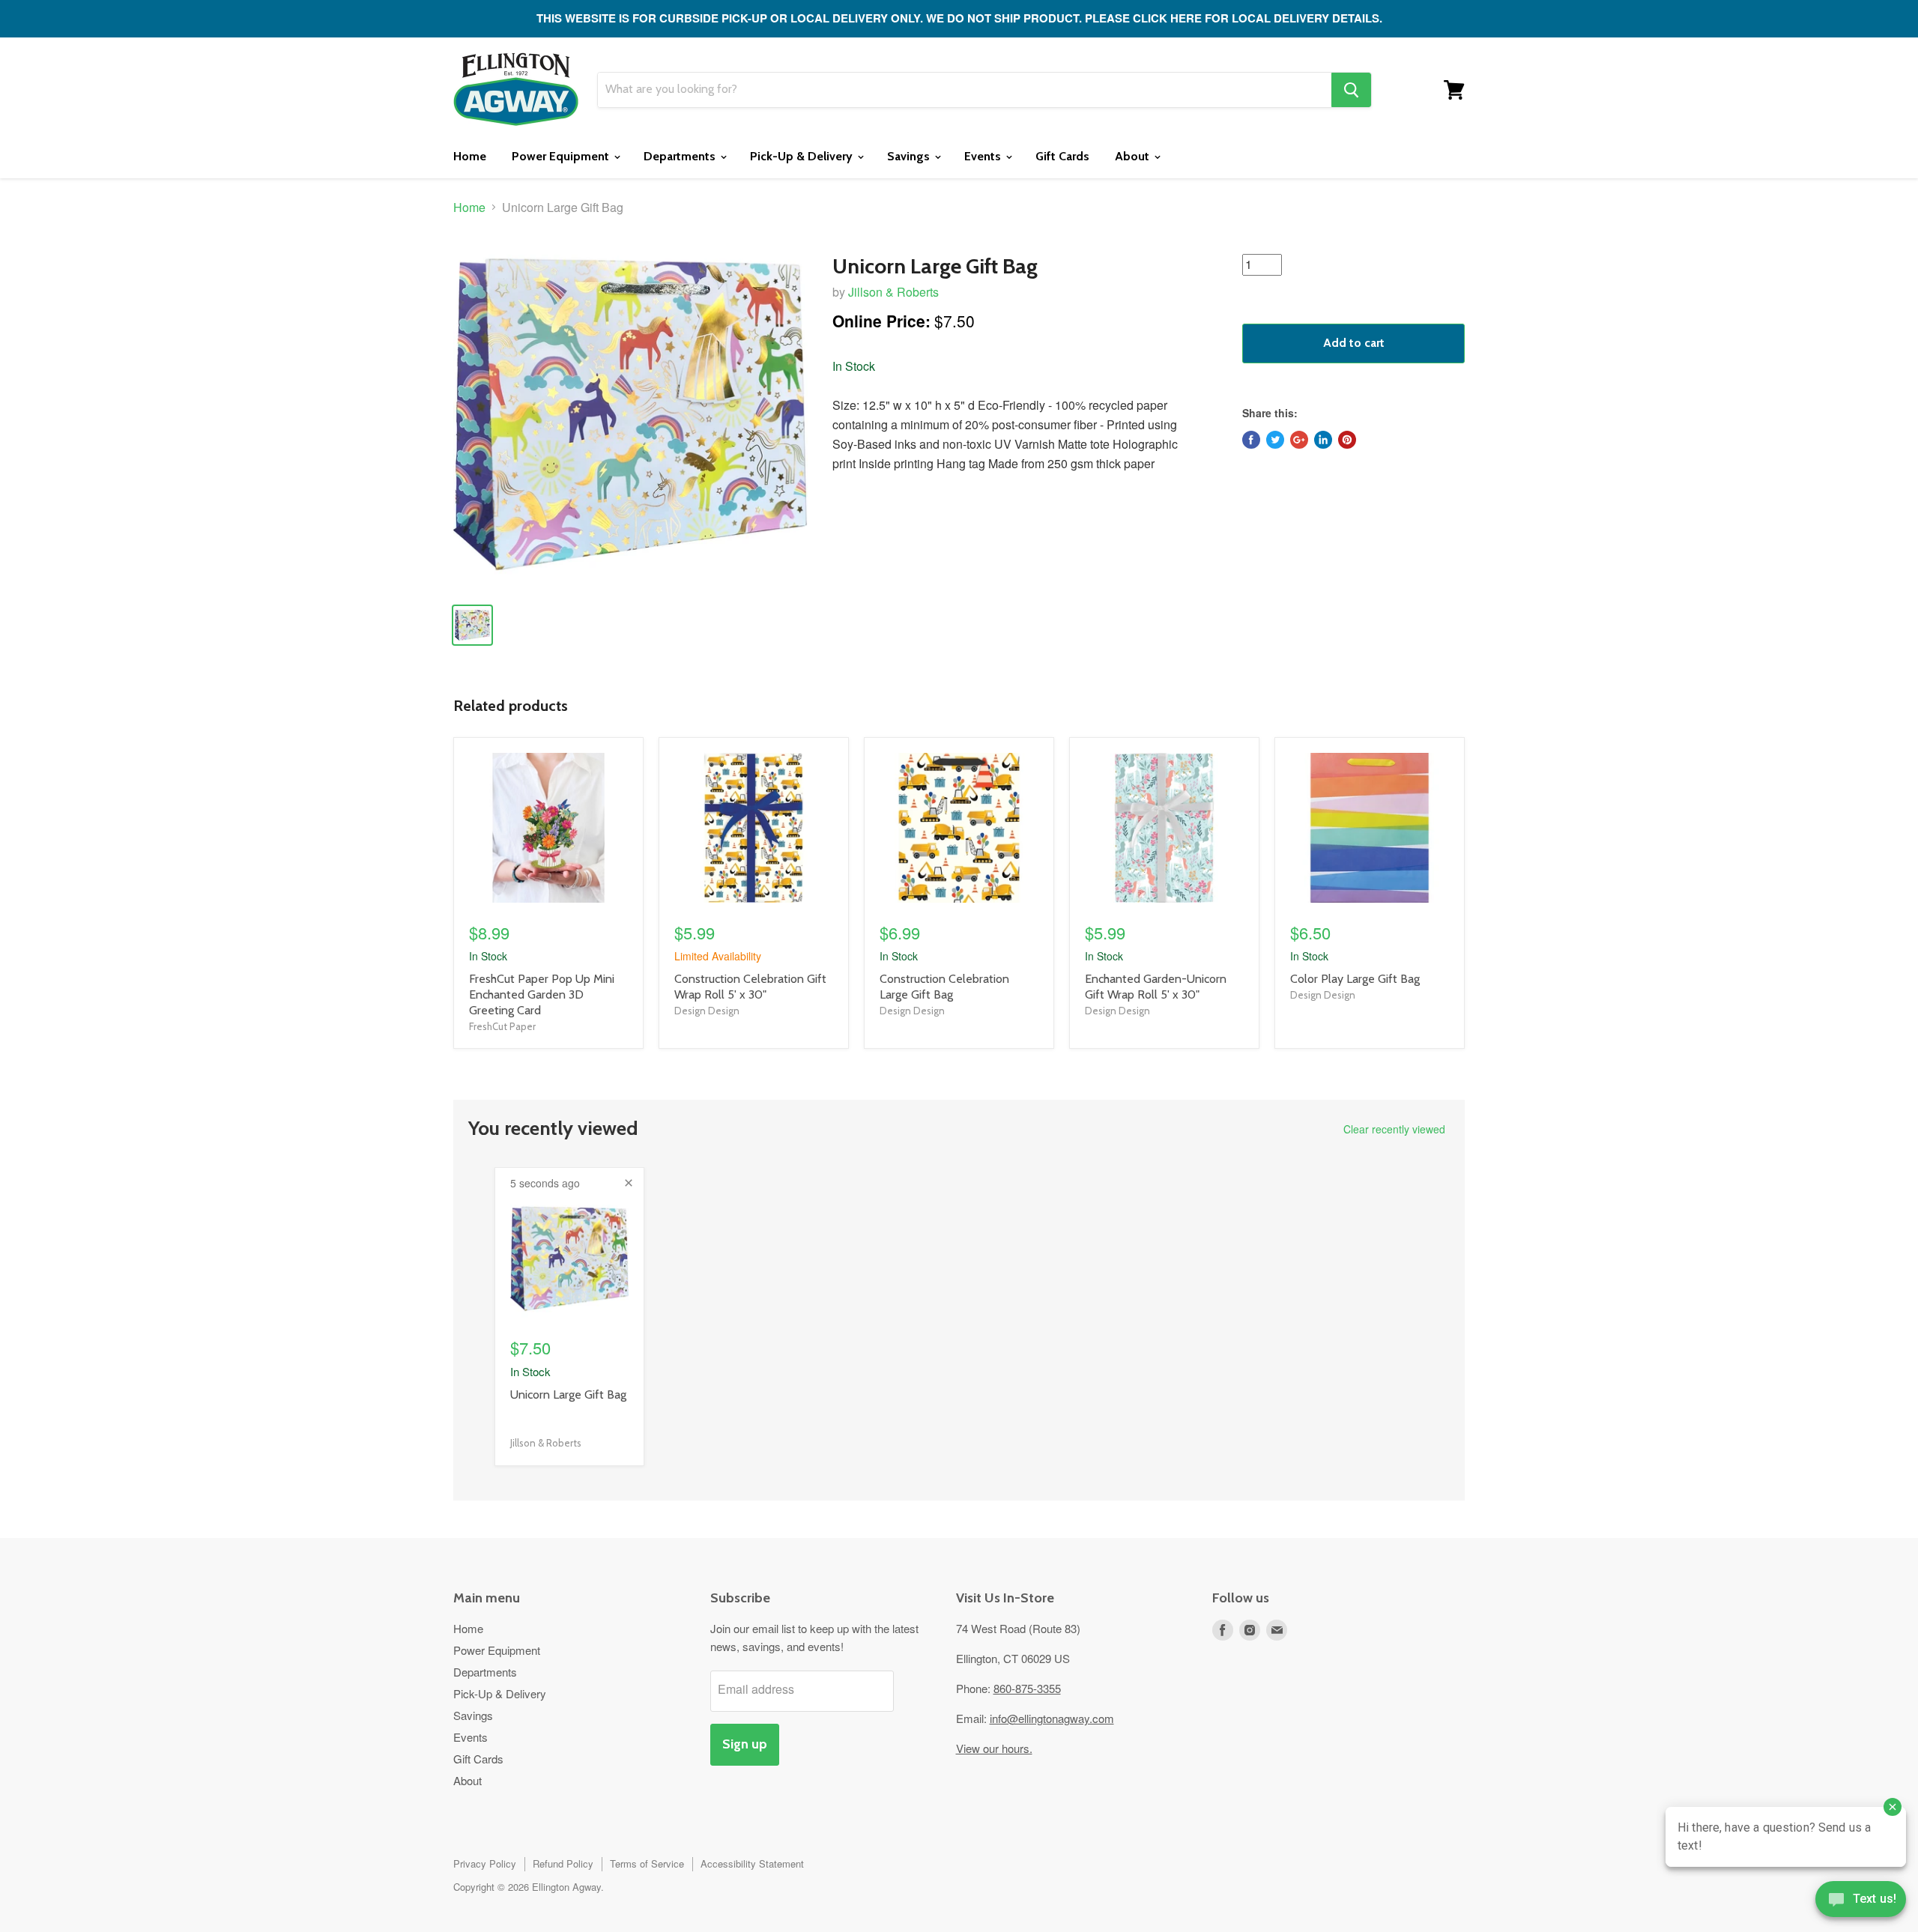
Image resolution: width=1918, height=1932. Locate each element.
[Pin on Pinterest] (1347, 440)
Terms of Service (647, 1863)
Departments (681, 156)
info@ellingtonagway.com (1052, 1718)
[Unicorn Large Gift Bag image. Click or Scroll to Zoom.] (630, 414)
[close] (629, 1183)
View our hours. (994, 1748)
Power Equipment (562, 156)
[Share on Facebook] (1251, 440)
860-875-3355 (1027, 1688)
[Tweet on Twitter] (1275, 440)
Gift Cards (1062, 156)
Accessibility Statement (752, 1863)
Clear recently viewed (1394, 1129)
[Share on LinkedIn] (1323, 440)
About (1134, 156)
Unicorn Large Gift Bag (568, 1395)
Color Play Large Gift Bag (1355, 979)
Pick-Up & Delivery (803, 156)
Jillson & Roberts (893, 292)
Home (470, 156)
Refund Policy (563, 1863)
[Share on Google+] (1299, 440)
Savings (910, 156)
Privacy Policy (485, 1863)
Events (984, 156)
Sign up (745, 1744)
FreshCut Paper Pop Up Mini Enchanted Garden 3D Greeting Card (542, 994)
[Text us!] (1861, 1902)
